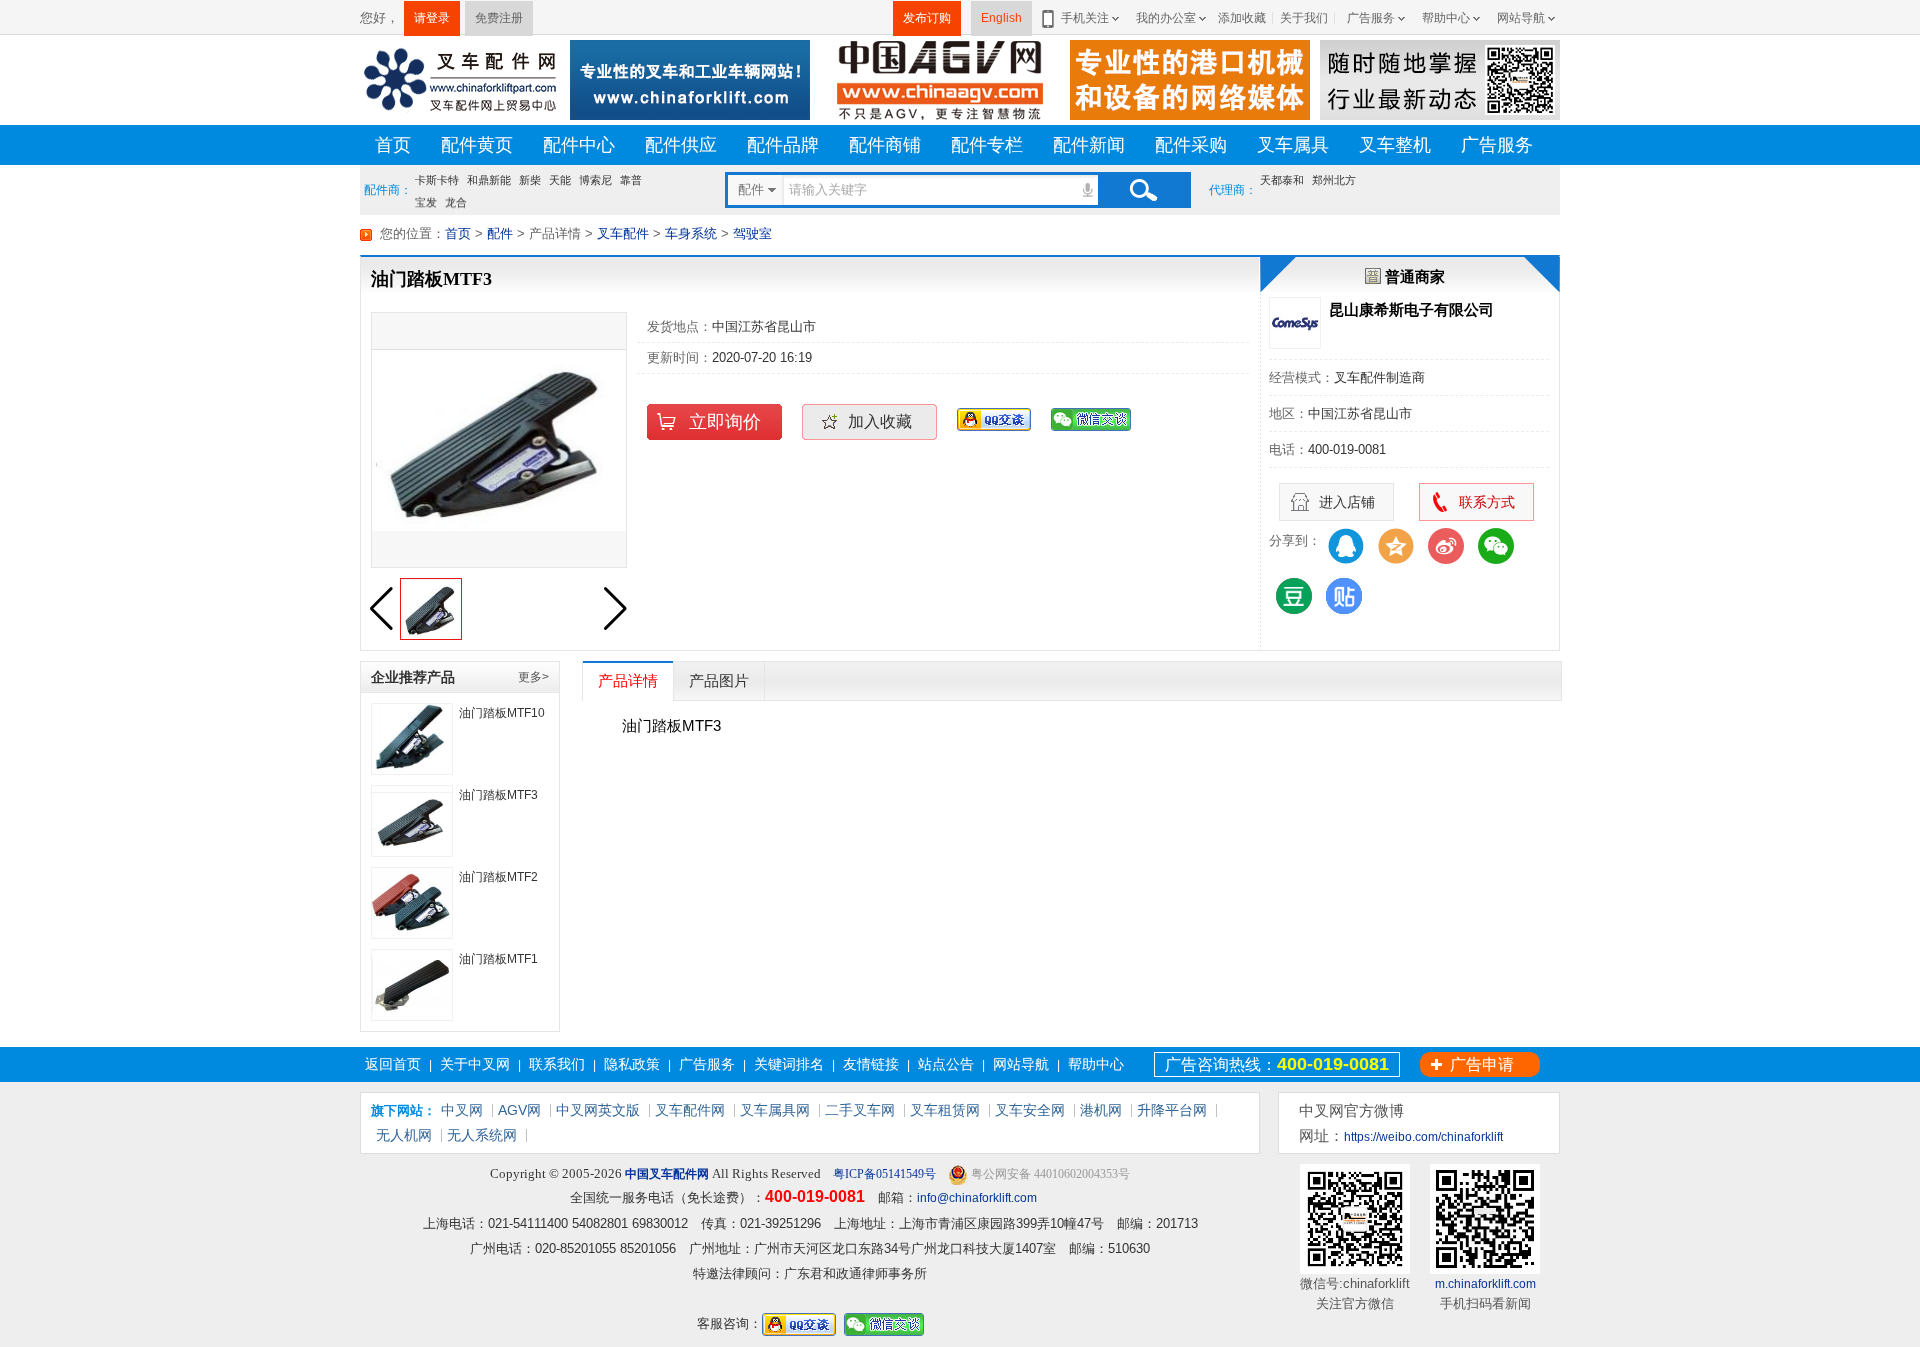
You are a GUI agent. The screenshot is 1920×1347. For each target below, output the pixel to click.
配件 (500, 233)
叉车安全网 (1030, 1110)
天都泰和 (1282, 180)
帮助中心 (1446, 18)
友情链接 (871, 1064)
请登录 (432, 18)
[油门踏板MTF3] (412, 821)
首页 (393, 145)
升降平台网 (1172, 1110)
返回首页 (393, 1064)
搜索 (1143, 190)
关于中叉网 (475, 1064)
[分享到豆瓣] (1294, 596)
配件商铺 (885, 145)
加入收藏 (880, 421)
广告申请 (1482, 1064)
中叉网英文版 (598, 1110)
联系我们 (557, 1064)
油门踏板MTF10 (502, 713)
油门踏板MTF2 (498, 877)
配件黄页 (477, 145)
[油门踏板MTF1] (412, 985)
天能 (560, 180)
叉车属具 (1293, 145)
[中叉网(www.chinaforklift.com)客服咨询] (994, 418)
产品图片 (719, 680)
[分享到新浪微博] (1446, 546)
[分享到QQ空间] (1396, 546)
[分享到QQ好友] (1346, 546)
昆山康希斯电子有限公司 (1411, 309)
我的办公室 (1166, 18)
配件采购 (1191, 145)
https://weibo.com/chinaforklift (1423, 1137)
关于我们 (1304, 18)
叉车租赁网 (945, 1110)
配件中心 (579, 145)
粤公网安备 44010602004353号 (1049, 1174)
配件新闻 (1089, 145)
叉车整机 (1395, 145)
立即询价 (725, 422)
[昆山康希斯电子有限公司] (1295, 323)
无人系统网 (482, 1135)
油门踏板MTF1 (498, 959)
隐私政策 (632, 1064)
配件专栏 (987, 145)
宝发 (426, 200)
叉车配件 (623, 233)
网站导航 (1521, 18)
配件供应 (681, 145)
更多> (533, 677)
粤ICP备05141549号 (883, 1174)
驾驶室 (752, 233)
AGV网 (519, 1110)
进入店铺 (1347, 502)
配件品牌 (783, 145)
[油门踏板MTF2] (412, 903)
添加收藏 (1242, 18)
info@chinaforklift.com (977, 1198)
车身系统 (691, 233)
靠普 (631, 180)
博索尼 (595, 180)
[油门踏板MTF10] (412, 739)
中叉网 (462, 1110)
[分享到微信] (1496, 546)
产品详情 (628, 680)
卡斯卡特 (437, 180)
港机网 (1101, 1110)
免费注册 (499, 18)
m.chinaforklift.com (1485, 1284)
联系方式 (1487, 502)
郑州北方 (1334, 180)
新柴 (530, 180)
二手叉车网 (860, 1110)
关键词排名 (789, 1064)
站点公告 (946, 1064)
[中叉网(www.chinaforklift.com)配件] (460, 78)
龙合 (456, 200)
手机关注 (1085, 18)
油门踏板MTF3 (498, 795)
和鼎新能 (489, 180)
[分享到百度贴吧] (1344, 596)
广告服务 (1371, 18)
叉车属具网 (775, 1110)
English (1001, 18)
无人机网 (404, 1135)
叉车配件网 (690, 1110)
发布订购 (927, 18)
